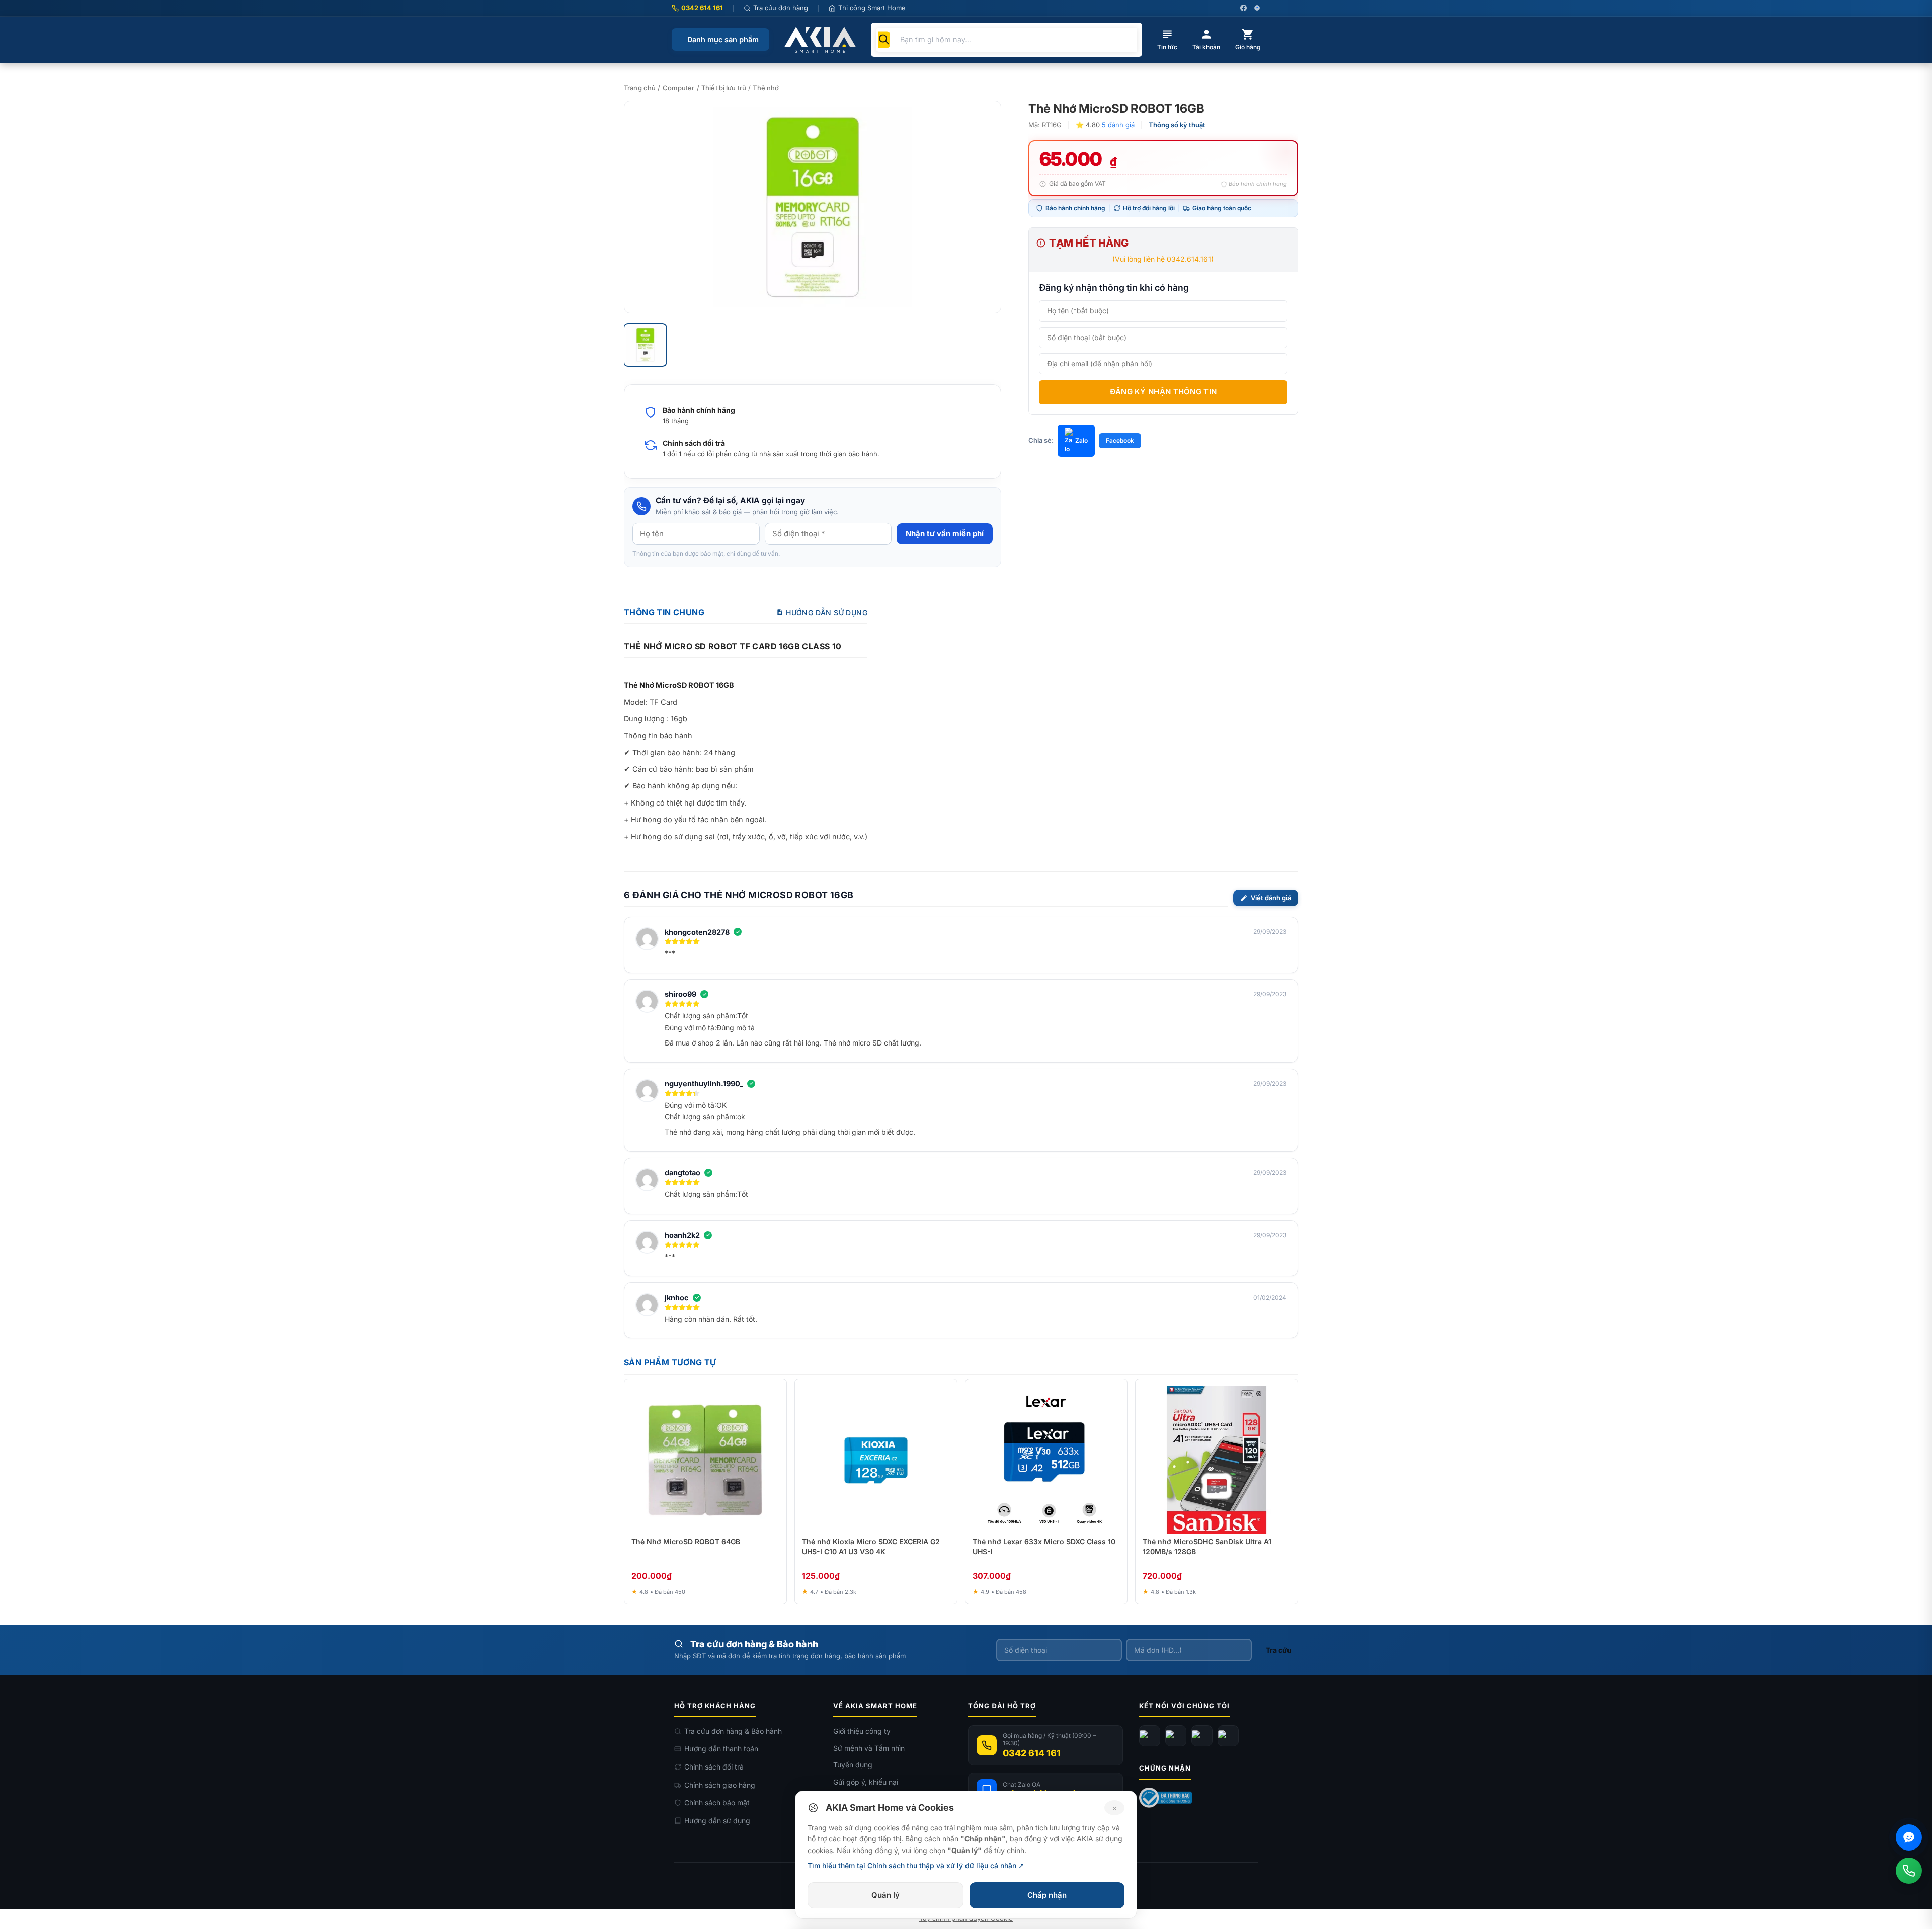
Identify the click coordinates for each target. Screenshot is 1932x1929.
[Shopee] (1228, 1736)
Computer (679, 88)
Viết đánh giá (1271, 898)
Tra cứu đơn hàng (781, 8)
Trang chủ (640, 88)
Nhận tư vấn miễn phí (945, 534)
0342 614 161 (702, 8)
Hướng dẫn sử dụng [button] (827, 613)
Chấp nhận (1047, 1895)
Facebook (1120, 440)
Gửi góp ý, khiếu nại (866, 1782)
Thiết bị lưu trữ (724, 88)
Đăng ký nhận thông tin (1163, 392)
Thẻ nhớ (766, 88)
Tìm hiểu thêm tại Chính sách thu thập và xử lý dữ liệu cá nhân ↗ (916, 1865)
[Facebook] (1150, 1736)
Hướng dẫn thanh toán (721, 1749)
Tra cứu (1279, 1650)
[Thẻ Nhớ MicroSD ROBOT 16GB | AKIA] (813, 207)
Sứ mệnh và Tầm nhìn (869, 1748)
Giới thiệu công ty (862, 1731)
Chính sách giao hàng (720, 1785)
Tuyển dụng (853, 1765)
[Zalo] (1202, 1736)
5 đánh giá (1118, 125)
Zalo (1081, 440)
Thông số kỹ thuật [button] (1177, 125)
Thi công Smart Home (872, 8)
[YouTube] (1176, 1736)
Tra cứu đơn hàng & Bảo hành (733, 1731)
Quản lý (886, 1895)
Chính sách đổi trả (714, 1767)
